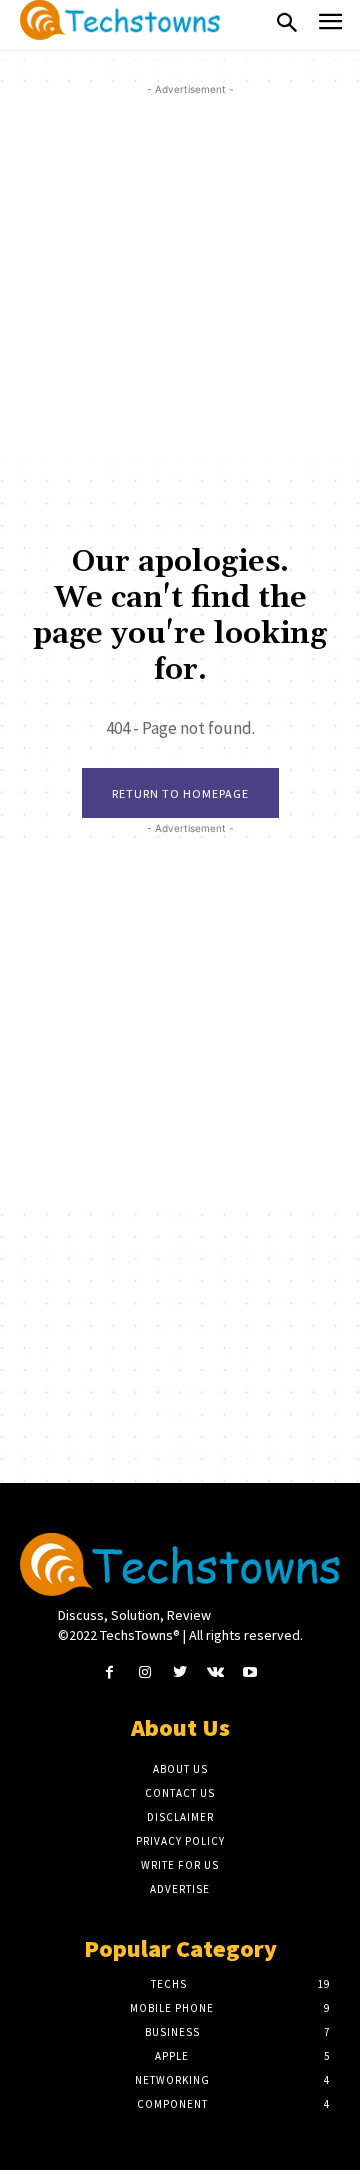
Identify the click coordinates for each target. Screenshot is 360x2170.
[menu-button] (330, 24)
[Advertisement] (180, 280)
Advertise (180, 1889)
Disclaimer (180, 1817)
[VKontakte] (215, 1672)
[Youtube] (250, 1672)
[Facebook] (109, 1672)
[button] (287, 24)
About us (180, 1769)
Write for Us (180, 1865)
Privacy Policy (180, 1841)
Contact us (180, 1793)
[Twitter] (179, 1672)
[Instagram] (144, 1672)
